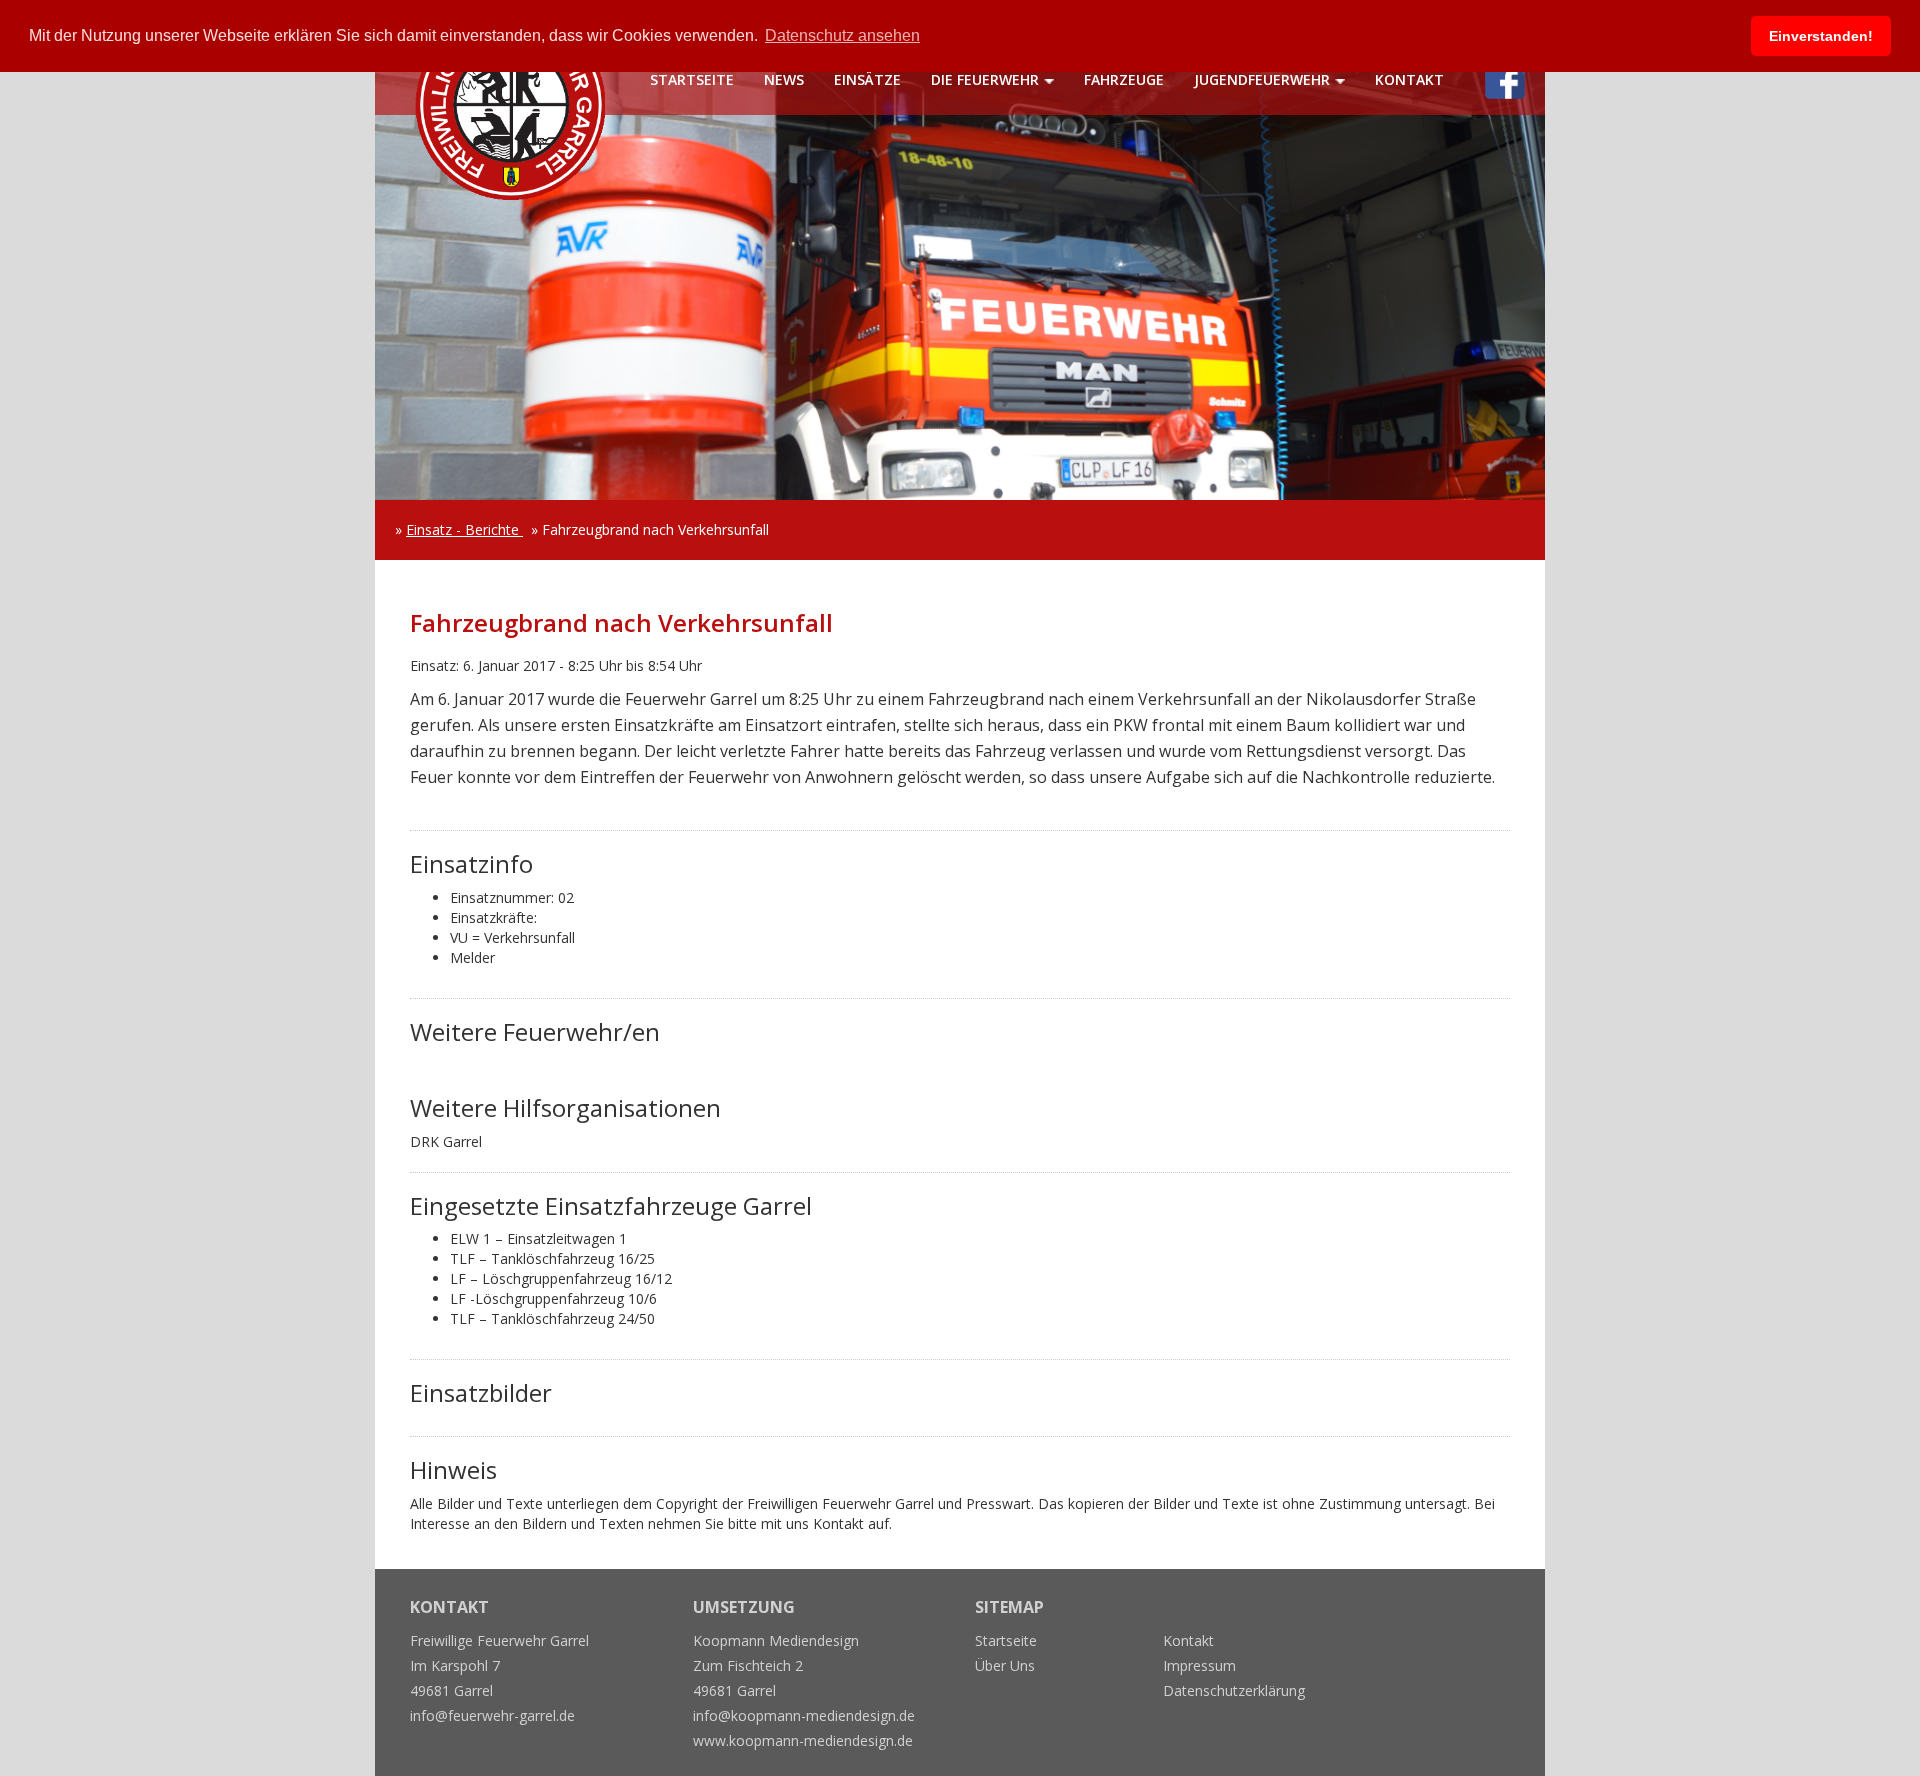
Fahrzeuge (1124, 79)
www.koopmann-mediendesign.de (803, 1740)
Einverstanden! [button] (1821, 36)
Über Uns (1005, 1665)
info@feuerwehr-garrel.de (492, 1715)
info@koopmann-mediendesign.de (804, 1715)
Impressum (1199, 1665)
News (784, 79)
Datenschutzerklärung (1234, 1690)
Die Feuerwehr (985, 79)
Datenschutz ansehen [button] (842, 35)
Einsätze (867, 79)
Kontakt (1409, 79)
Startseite (692, 79)
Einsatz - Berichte (464, 529)
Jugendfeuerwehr (1262, 79)
